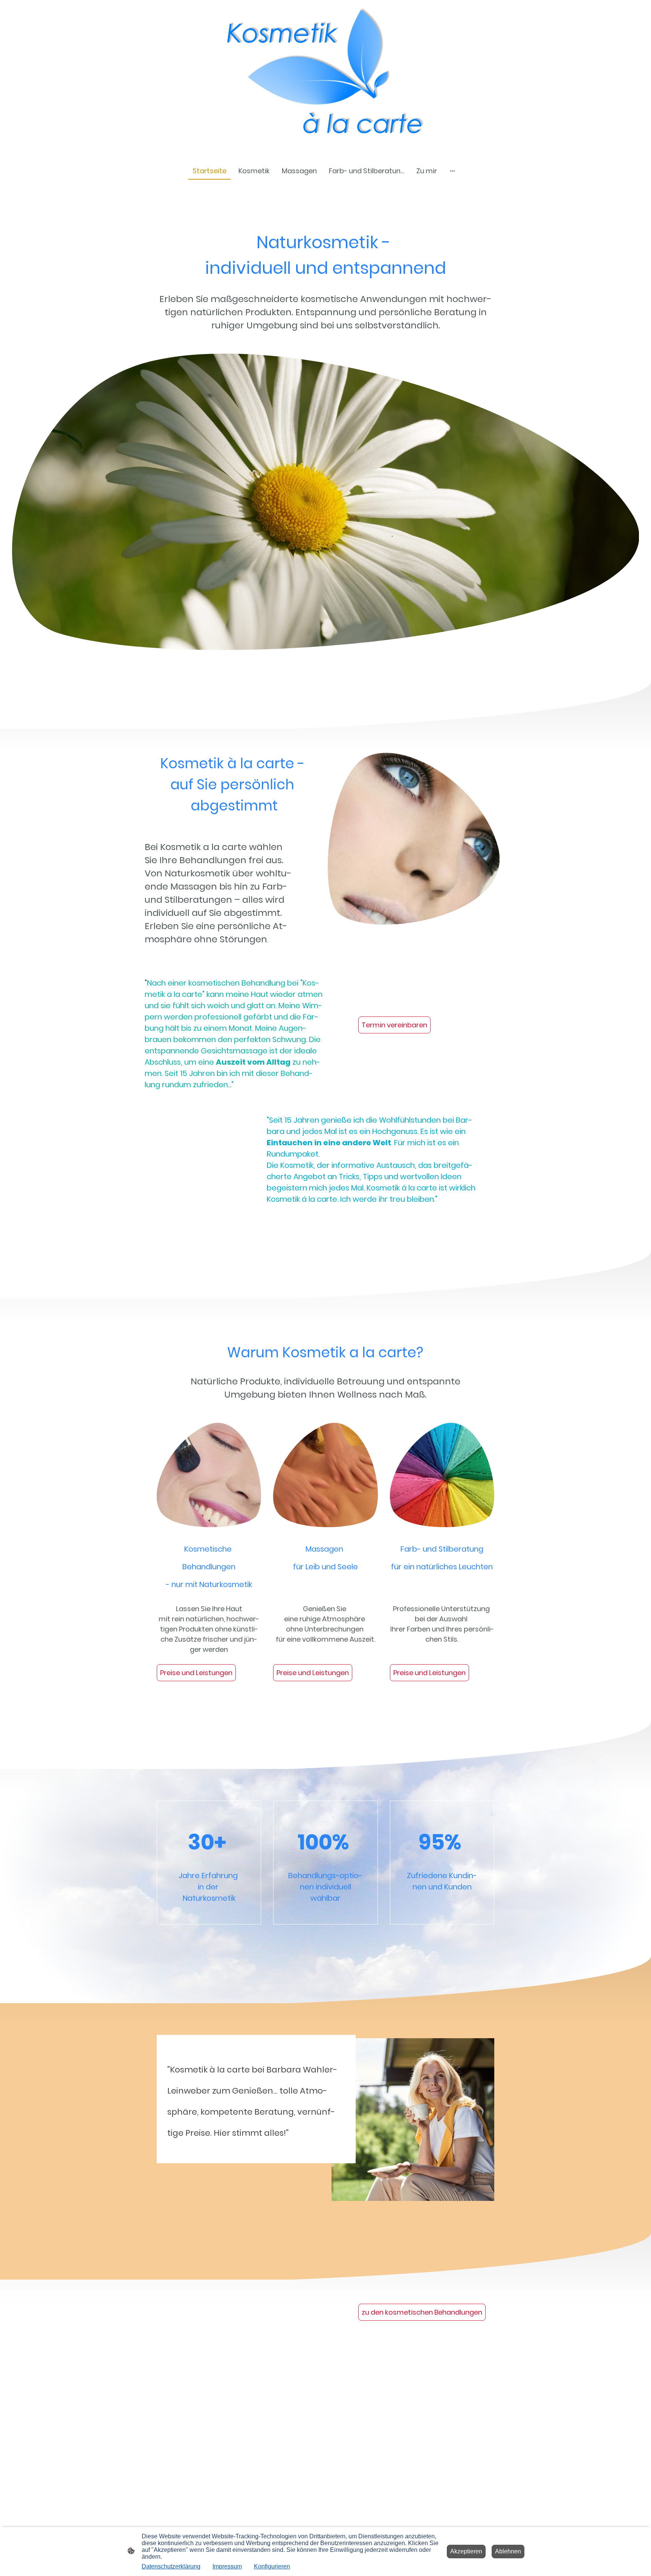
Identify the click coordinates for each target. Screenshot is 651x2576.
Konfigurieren (272, 2566)
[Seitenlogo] (325, 77)
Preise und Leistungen (196, 1673)
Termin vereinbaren (394, 1025)
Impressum (227, 2566)
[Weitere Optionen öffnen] (452, 171)
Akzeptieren (466, 2551)
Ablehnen (508, 2551)
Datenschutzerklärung (171, 2566)
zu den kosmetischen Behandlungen (422, 2312)
